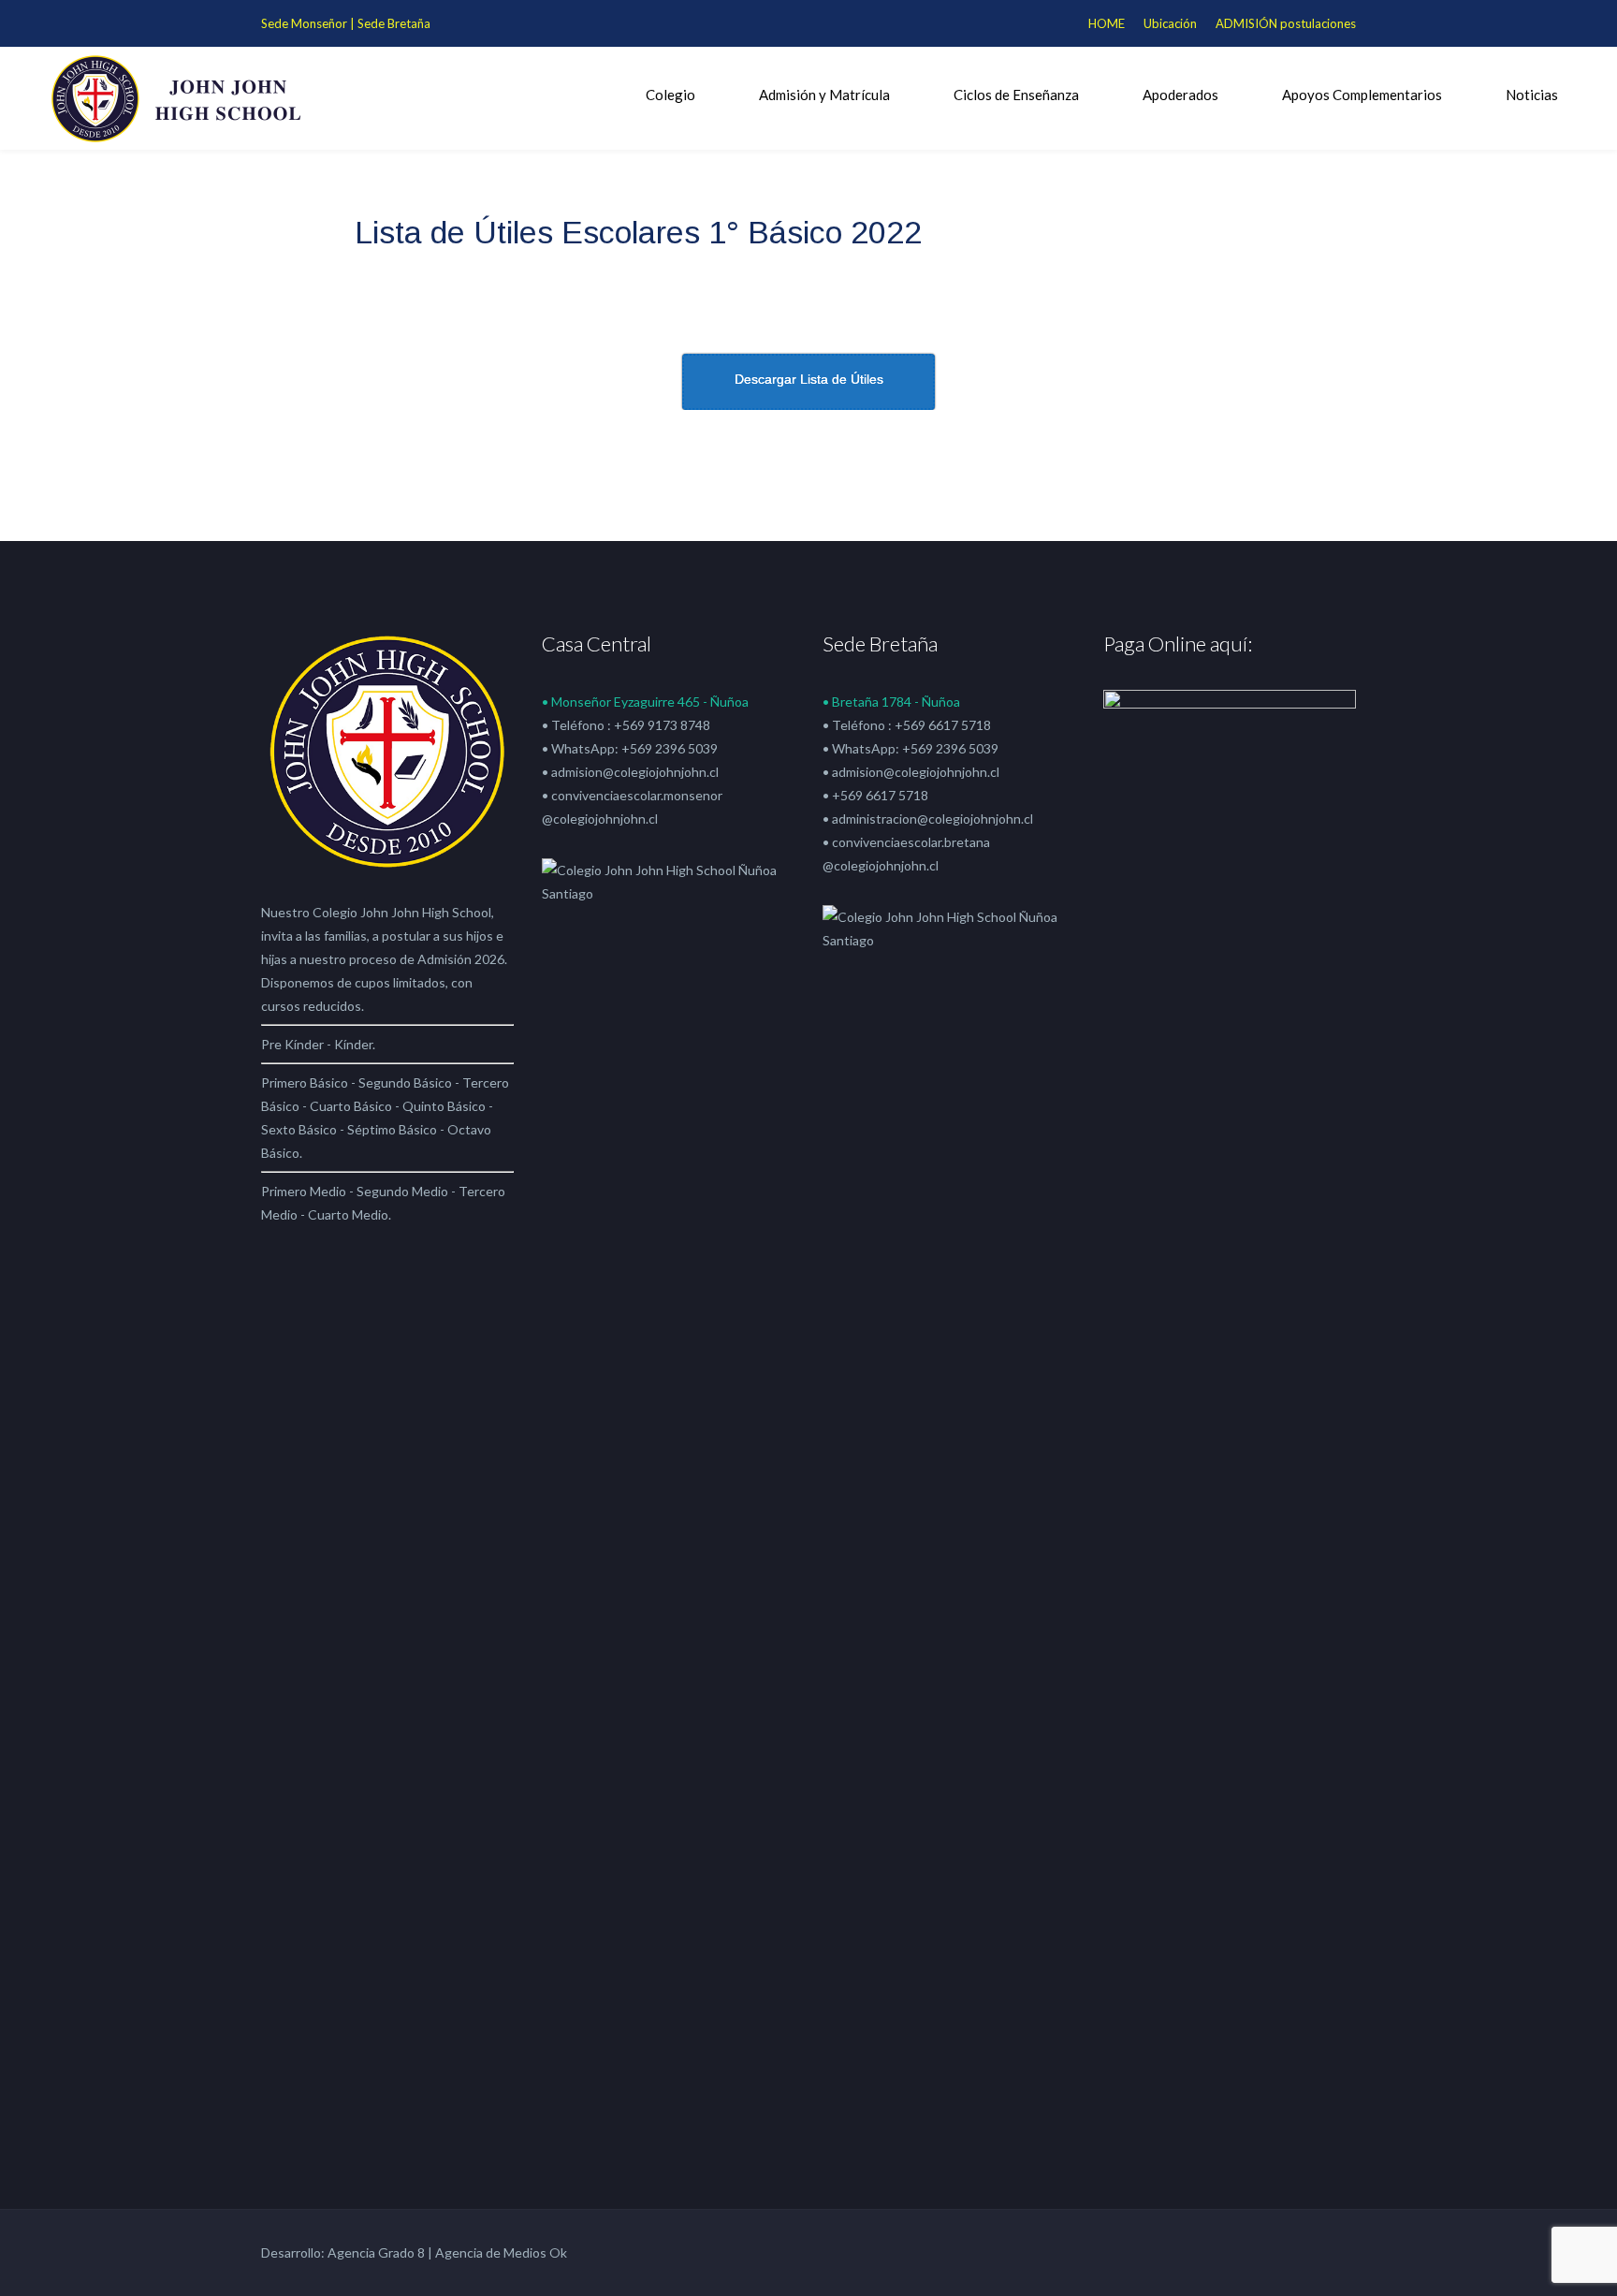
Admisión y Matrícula (824, 95)
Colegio (670, 95)
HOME (1107, 23)
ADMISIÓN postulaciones (1286, 23)
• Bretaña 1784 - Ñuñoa (891, 702)
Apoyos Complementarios (1362, 95)
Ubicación (1170, 23)
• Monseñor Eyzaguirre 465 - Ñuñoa (645, 702)
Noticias (1532, 95)
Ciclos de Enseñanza (1016, 95)
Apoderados (1180, 95)
